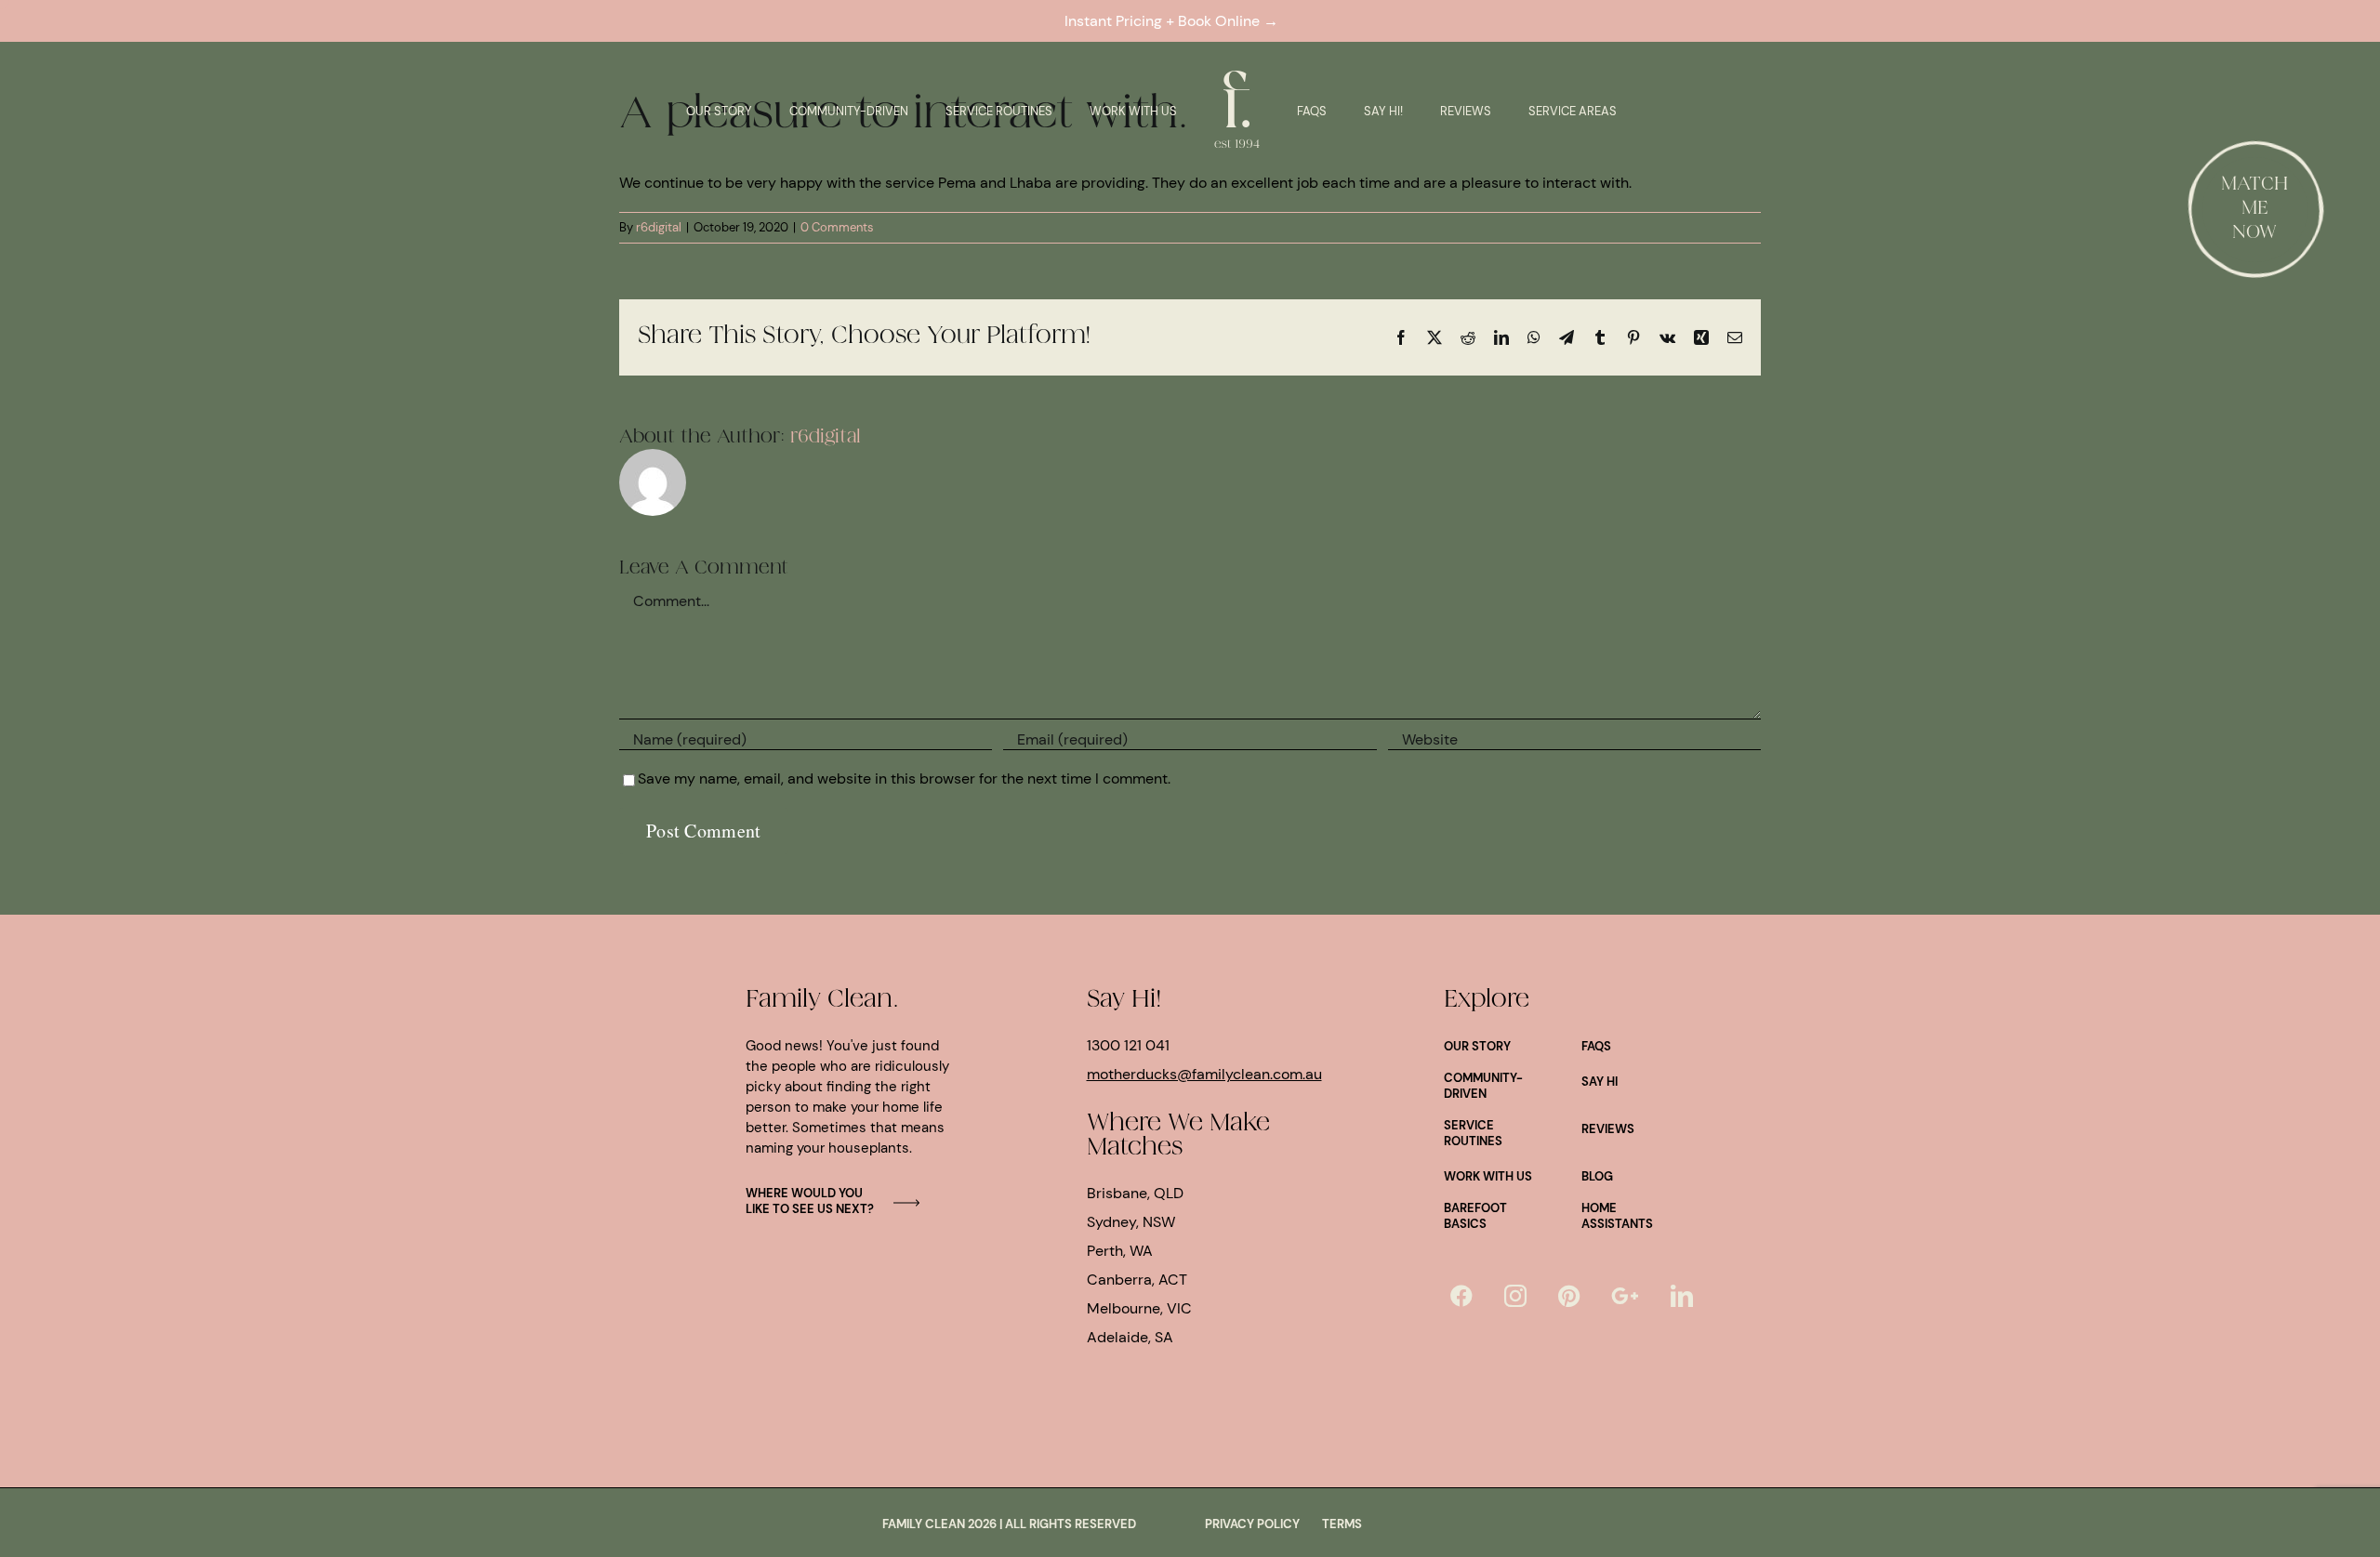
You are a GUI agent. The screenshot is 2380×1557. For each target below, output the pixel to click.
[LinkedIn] (1682, 1296)
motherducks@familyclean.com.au (1204, 1074)
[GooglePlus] (1625, 1296)
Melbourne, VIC (1139, 1308)
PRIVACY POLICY (1252, 1524)
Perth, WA (1120, 1251)
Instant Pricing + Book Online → (1175, 21)
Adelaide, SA (1130, 1337)
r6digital (659, 227)
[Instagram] (1515, 1296)
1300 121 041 (1128, 1045)
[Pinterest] (1569, 1296)
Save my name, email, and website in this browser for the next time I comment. (904, 778)
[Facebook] (1461, 1296)
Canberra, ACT (1137, 1280)
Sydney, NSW (1131, 1222)
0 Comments (837, 227)
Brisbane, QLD (1135, 1193)
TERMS (1342, 1524)
